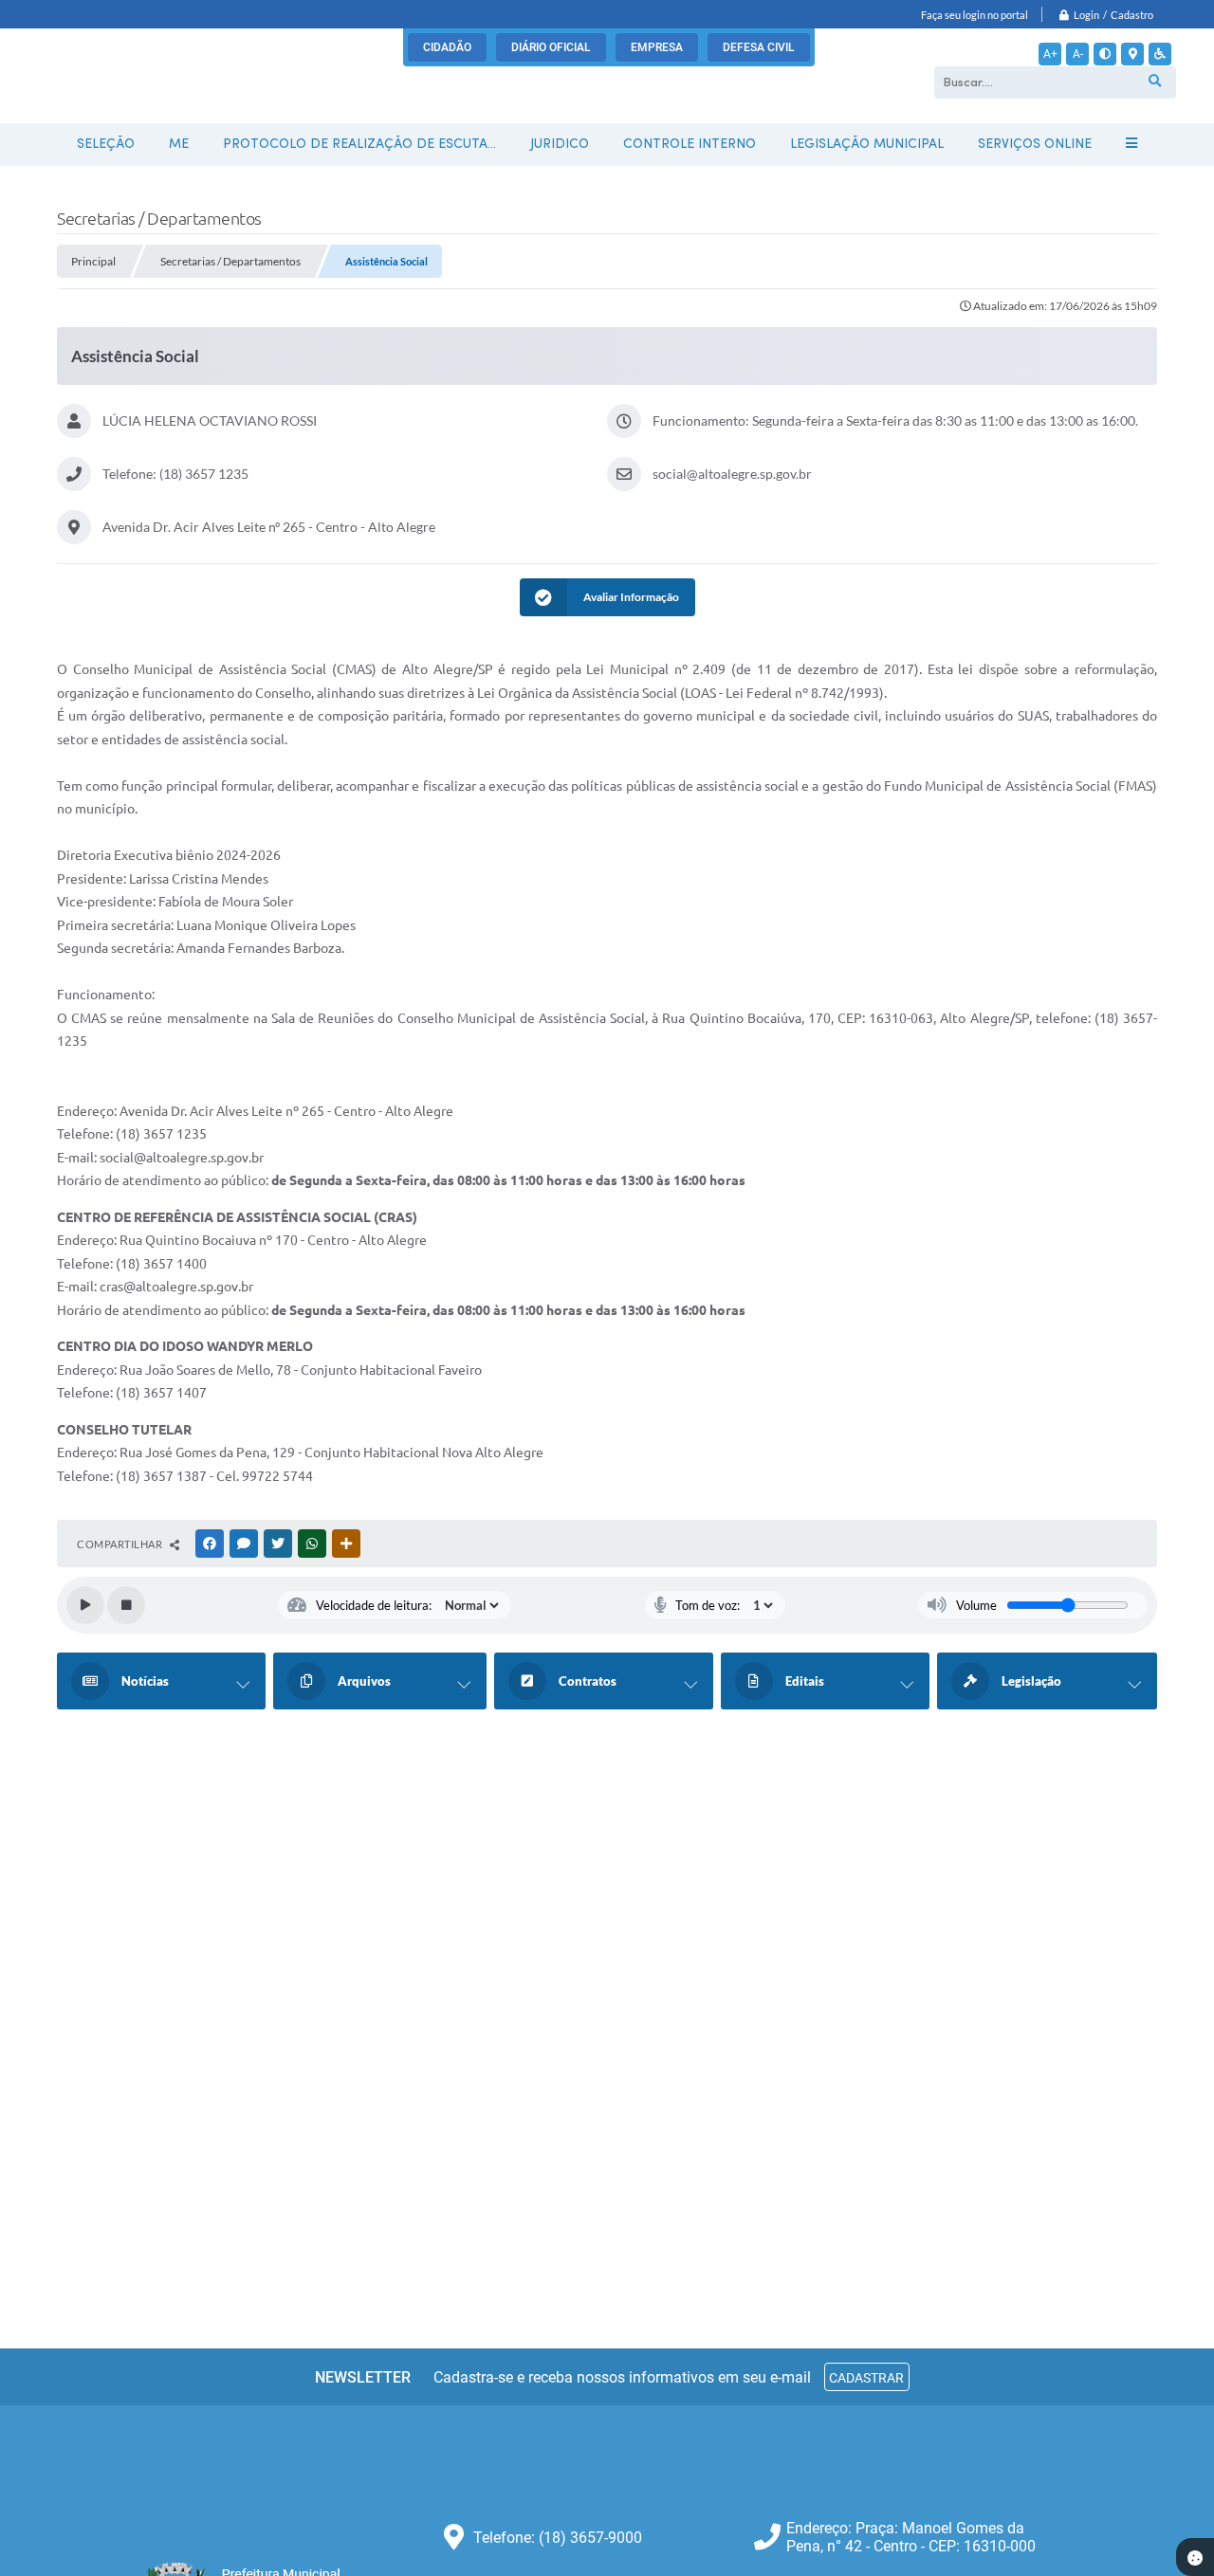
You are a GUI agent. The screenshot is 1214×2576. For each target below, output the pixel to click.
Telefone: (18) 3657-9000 (558, 2538)
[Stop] (126, 1605)
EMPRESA (657, 47)
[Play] (85, 1605)
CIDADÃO (447, 47)
